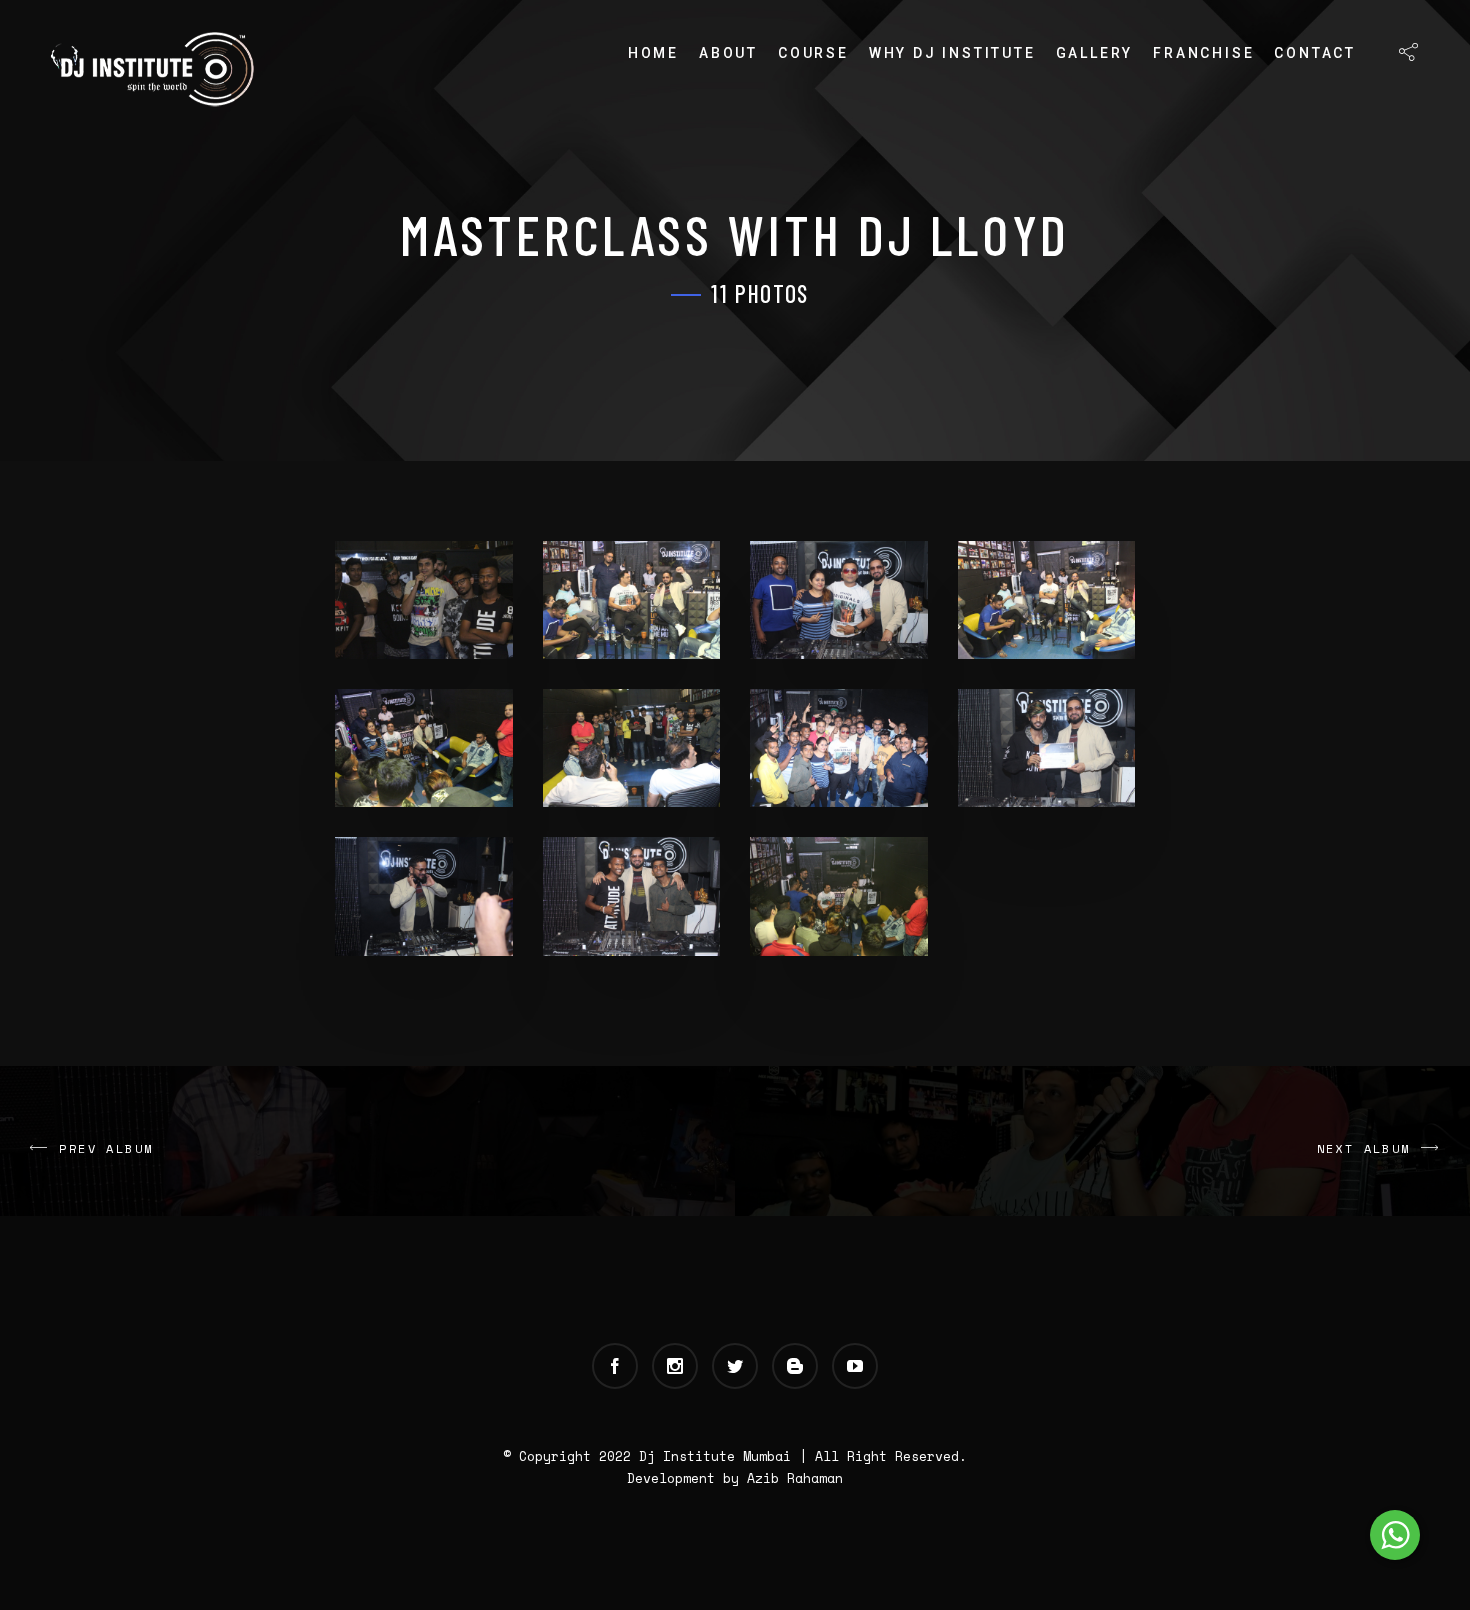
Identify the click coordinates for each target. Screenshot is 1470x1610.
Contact (1315, 53)
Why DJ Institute (952, 53)
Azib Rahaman (795, 1478)
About (728, 53)
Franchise (1203, 53)
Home (653, 53)
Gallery (1095, 53)
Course (813, 53)
